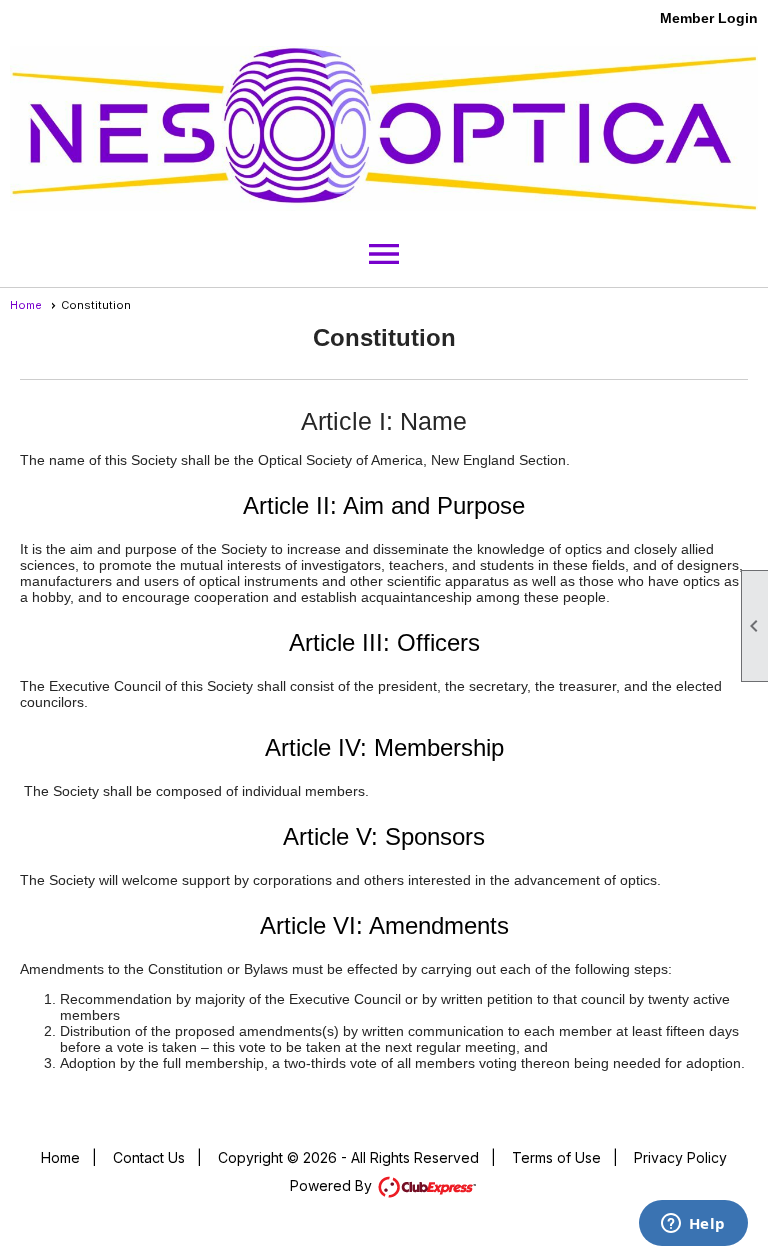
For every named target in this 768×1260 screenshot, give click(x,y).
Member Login (709, 18)
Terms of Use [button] (556, 1157)
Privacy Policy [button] (680, 1157)
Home (26, 305)
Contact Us (149, 1157)
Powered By (333, 1185)
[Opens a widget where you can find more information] (693, 1225)
